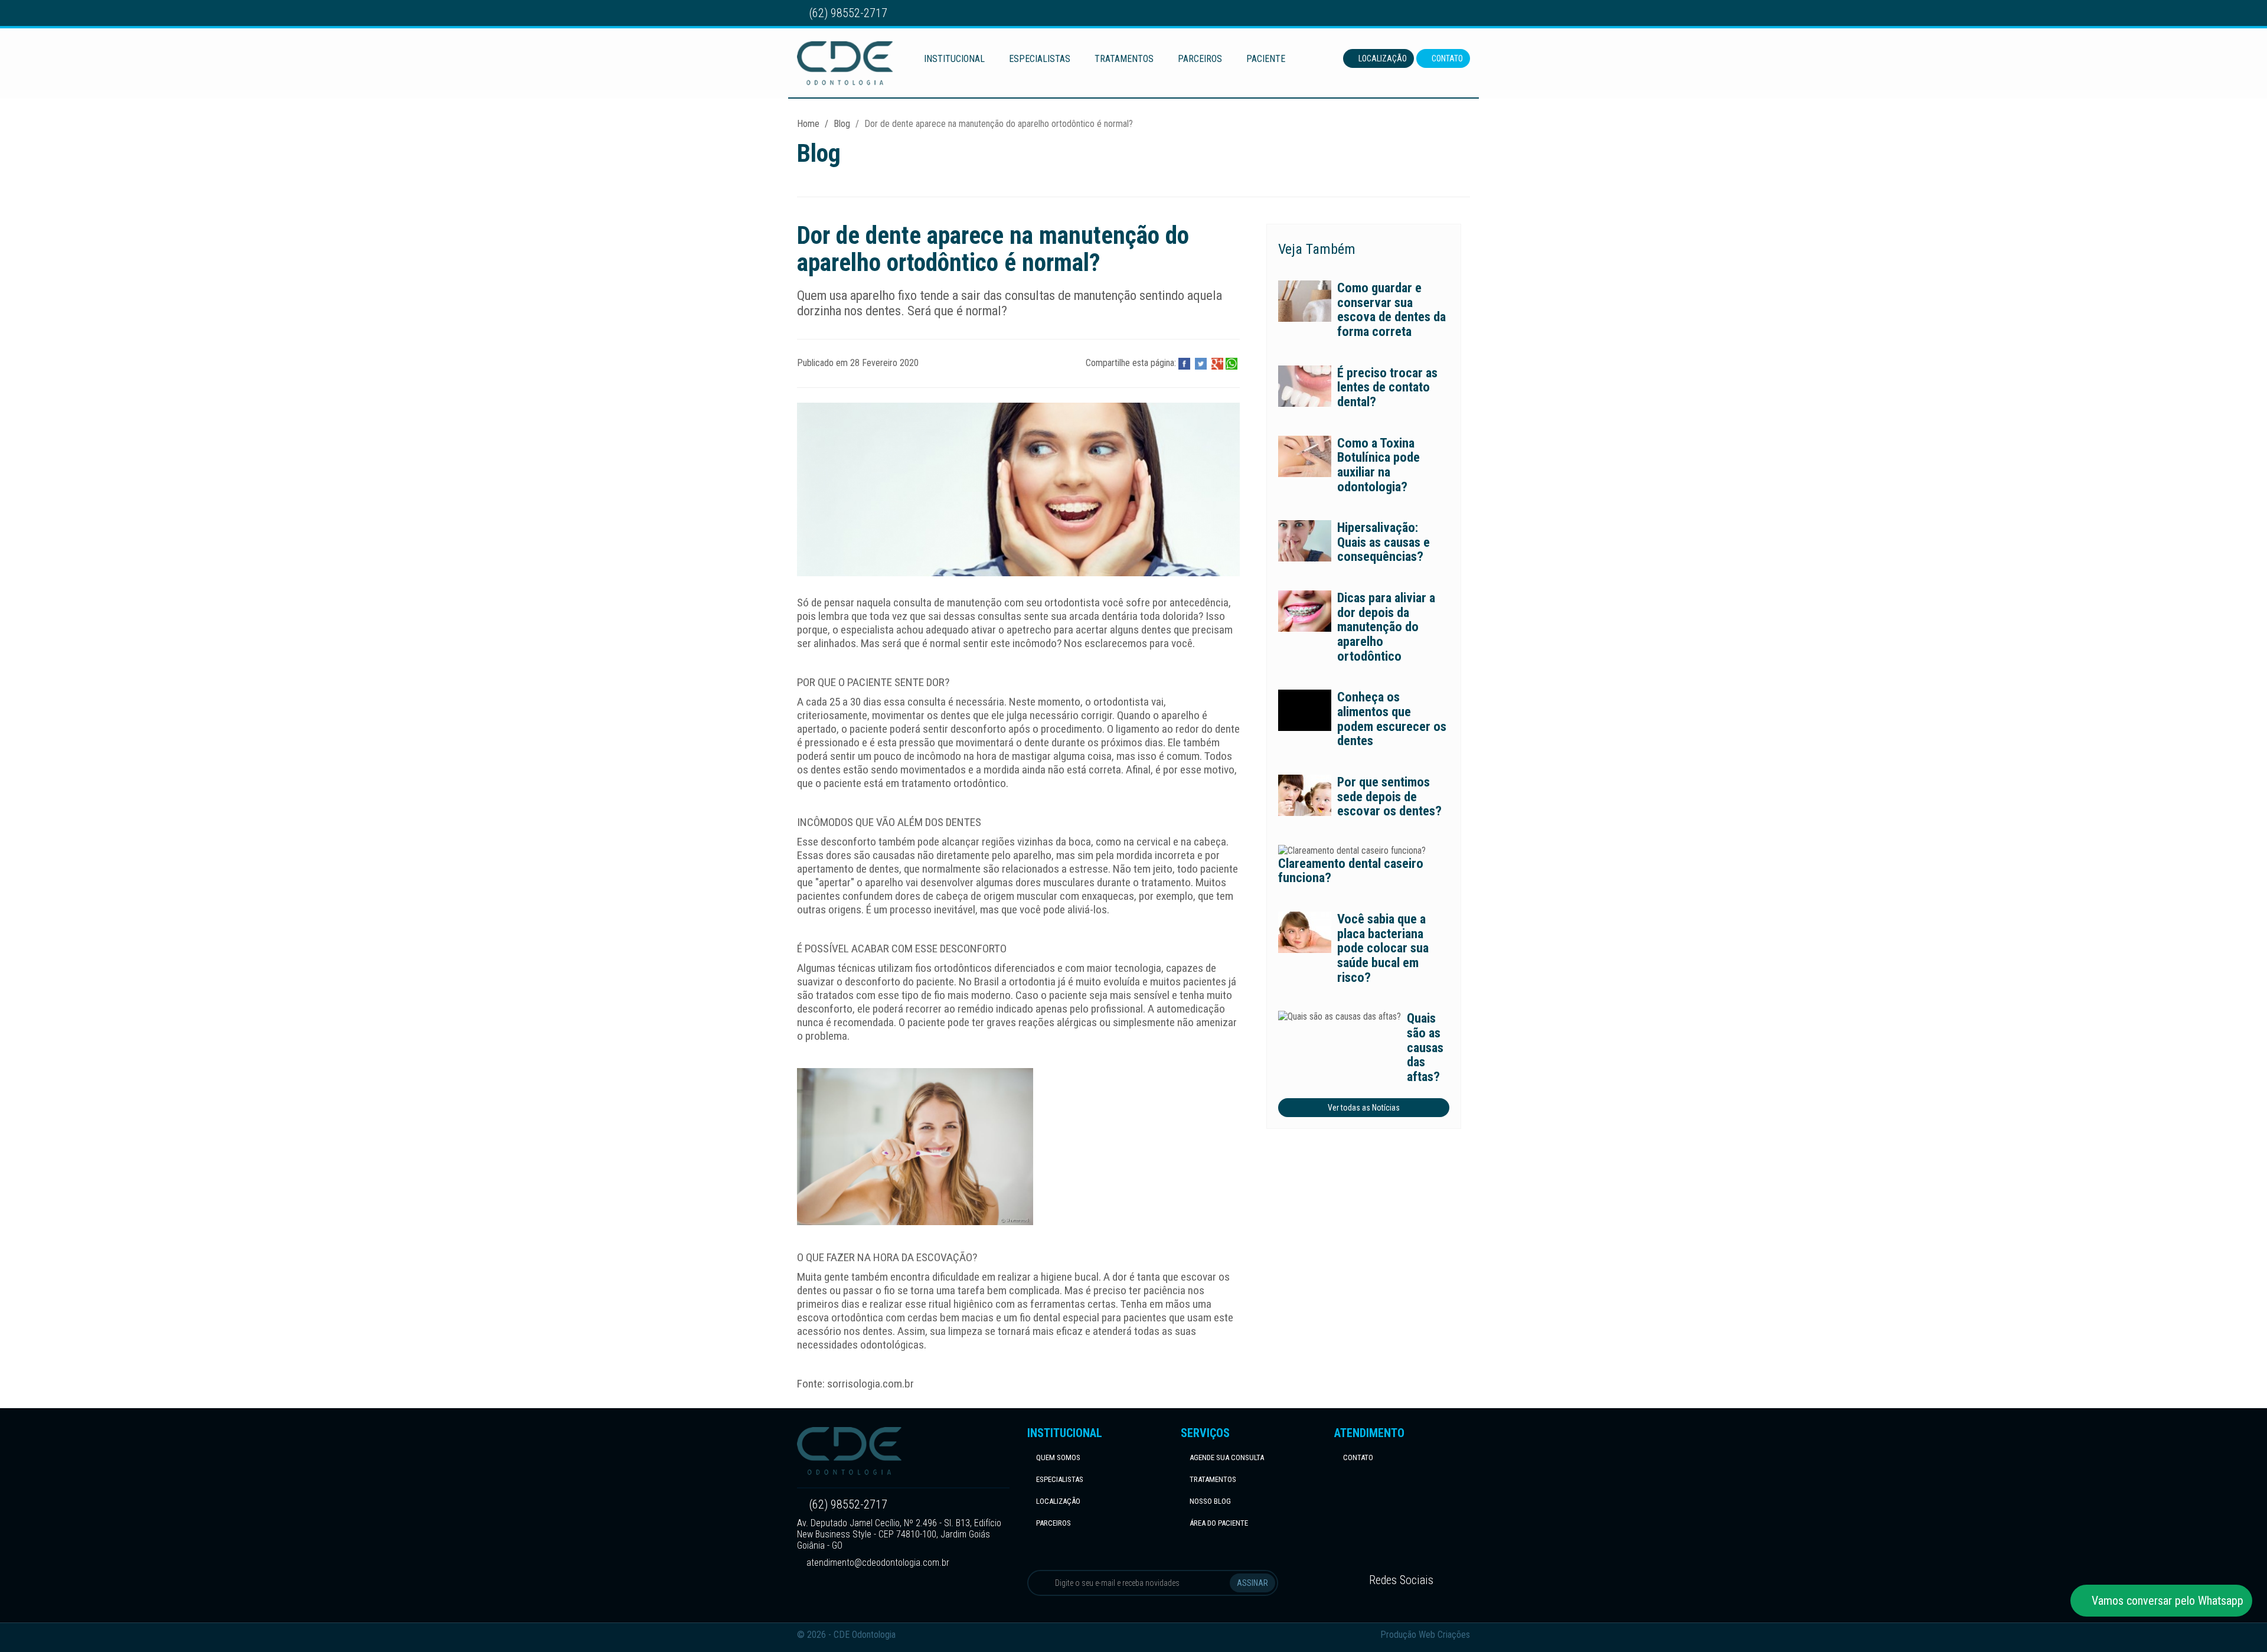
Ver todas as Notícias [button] (1364, 1108)
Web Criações (1444, 1635)
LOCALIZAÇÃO (1058, 1501)
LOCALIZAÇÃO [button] (1382, 58)
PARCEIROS (1200, 59)
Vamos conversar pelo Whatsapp (2166, 1601)
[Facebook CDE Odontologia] (1446, 13)
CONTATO (1358, 1457)
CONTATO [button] (1446, 58)
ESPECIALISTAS (1040, 59)
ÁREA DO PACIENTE (1219, 1523)
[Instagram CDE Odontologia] (1464, 13)
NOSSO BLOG (1210, 1501)
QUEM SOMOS (1058, 1457)
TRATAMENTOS (1124, 59)
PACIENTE (1266, 59)
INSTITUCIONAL (954, 59)
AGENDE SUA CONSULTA (1227, 1457)
